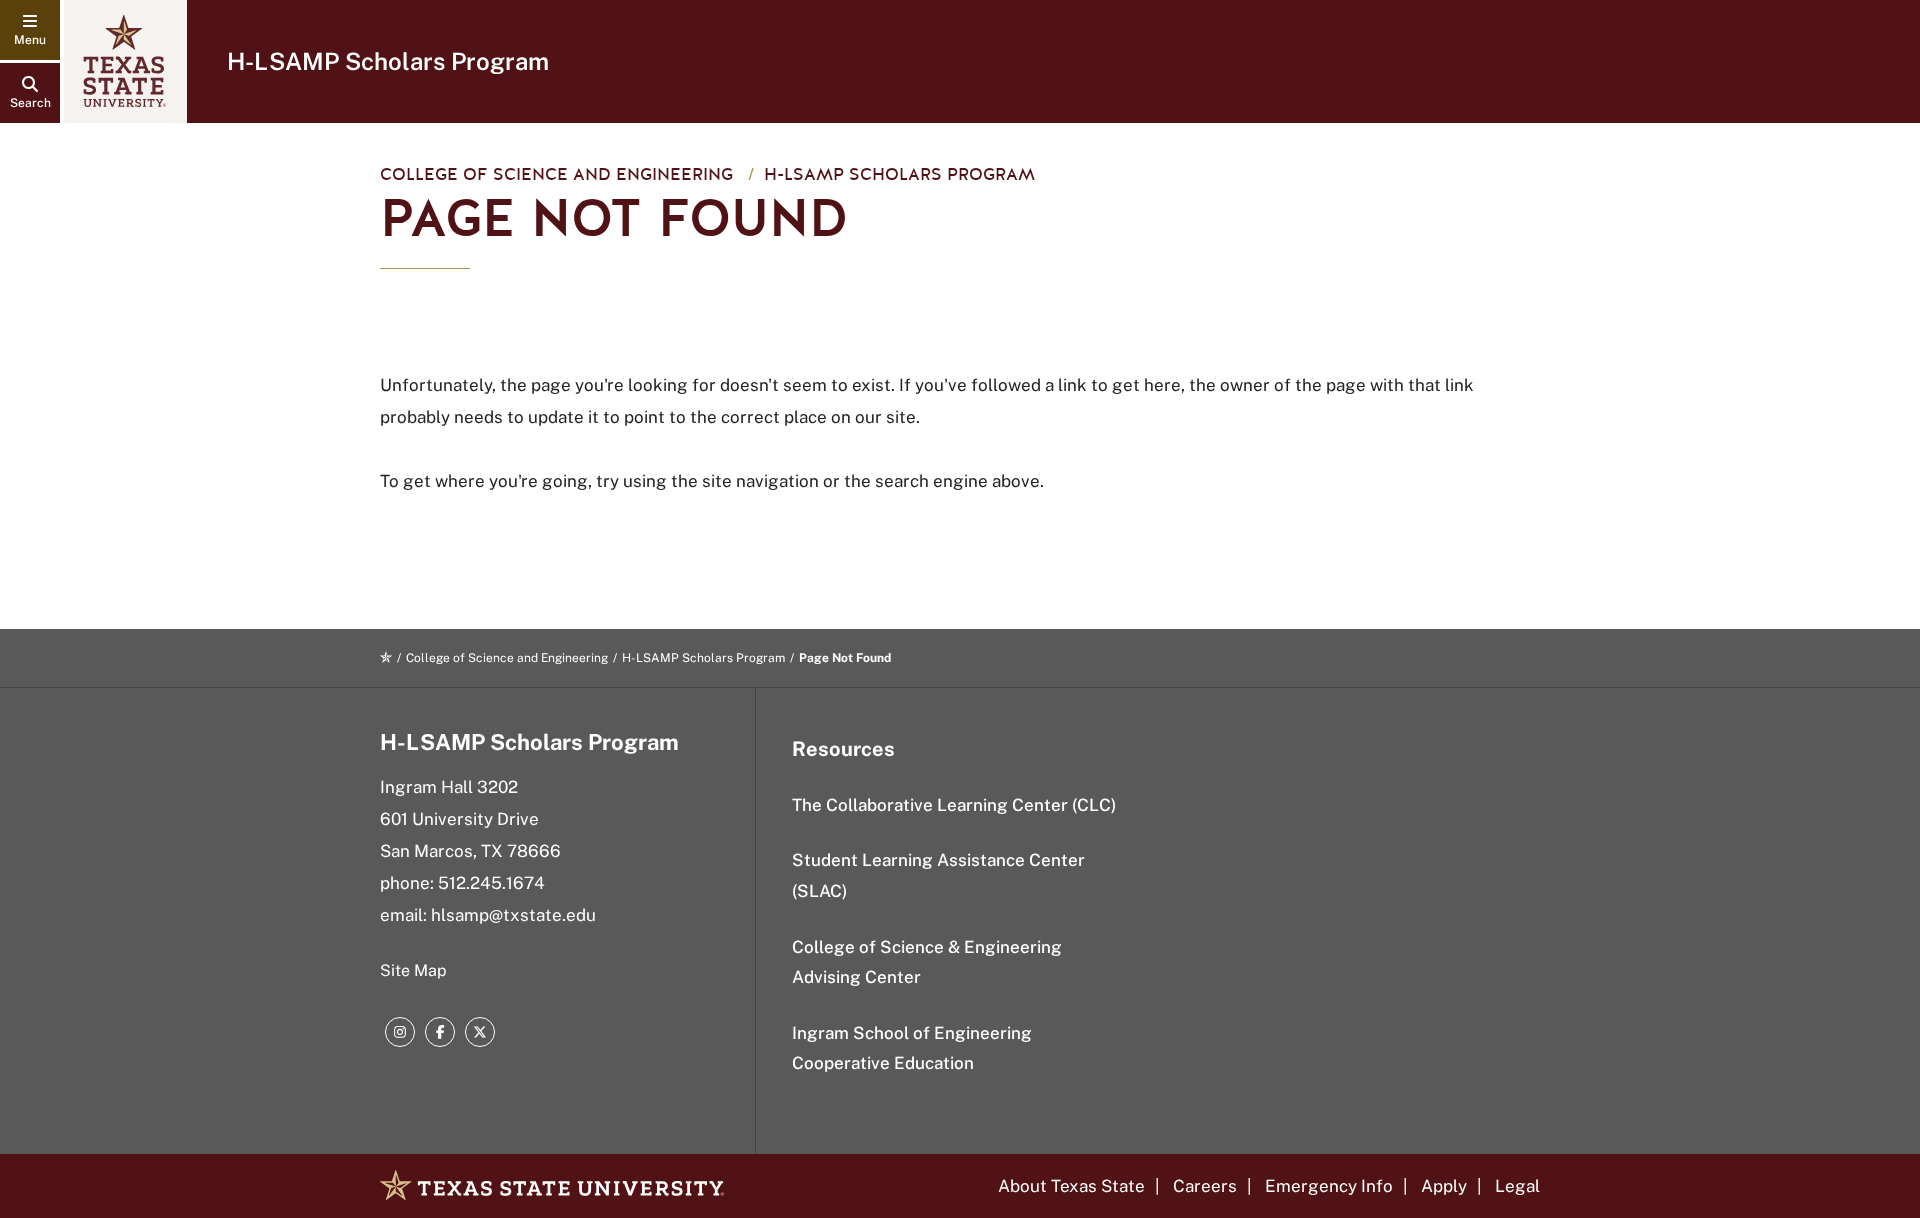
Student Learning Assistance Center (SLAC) (938, 875)
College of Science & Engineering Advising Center (927, 962)
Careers (1205, 1186)
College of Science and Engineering (556, 174)
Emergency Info (1329, 1186)
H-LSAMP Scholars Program (388, 61)
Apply (1444, 1186)
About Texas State (1071, 1186)
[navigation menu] (30, 30)
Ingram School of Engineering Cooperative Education (912, 1048)
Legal (1517, 1186)
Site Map (413, 970)
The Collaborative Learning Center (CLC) (954, 805)
